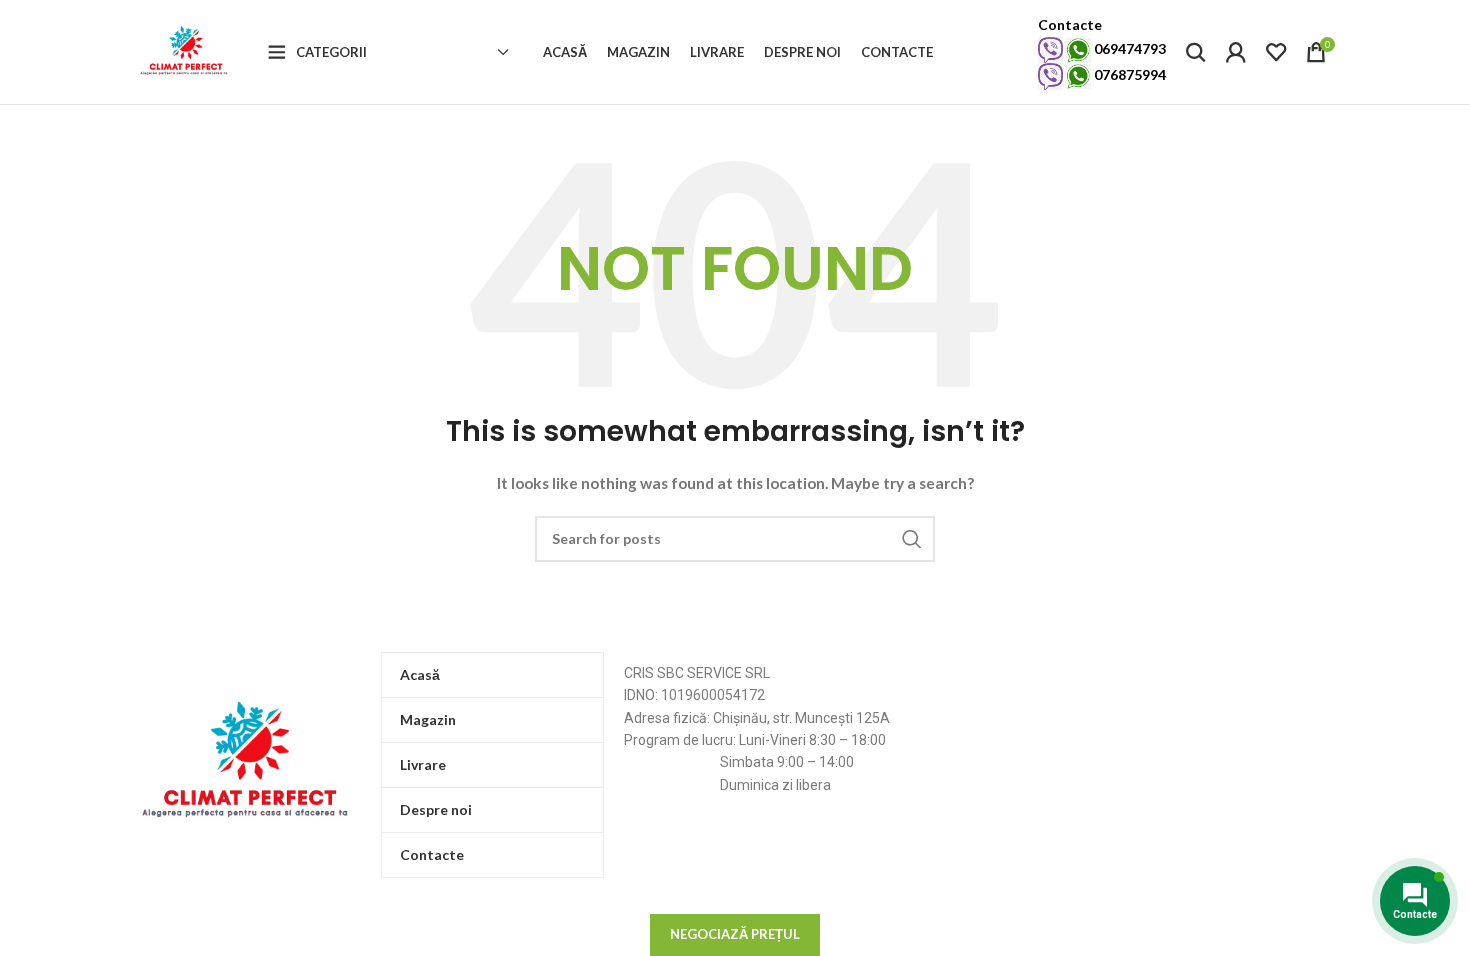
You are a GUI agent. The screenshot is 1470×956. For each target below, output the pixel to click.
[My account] (1236, 52)
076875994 (1128, 74)
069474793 (1128, 48)
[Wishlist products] (1276, 52)
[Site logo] (186, 50)
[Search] (1196, 52)
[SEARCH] (912, 539)
